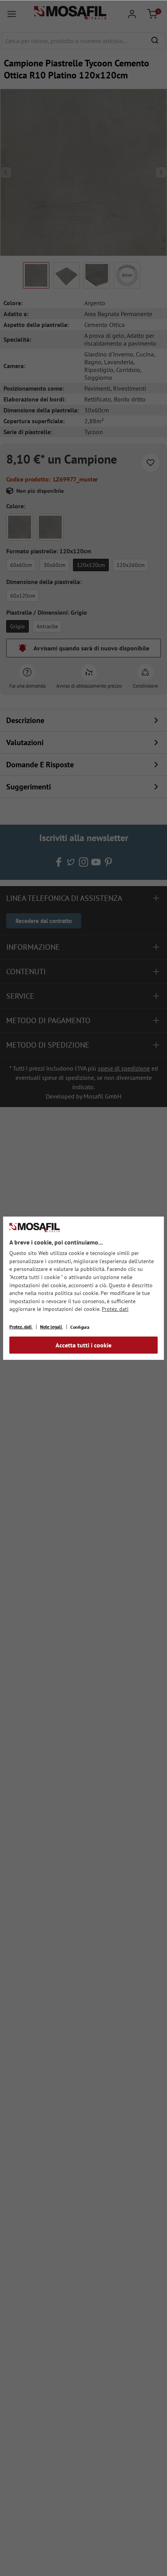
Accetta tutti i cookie (83, 1345)
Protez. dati (115, 1309)
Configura (80, 1327)
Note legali (51, 1327)
